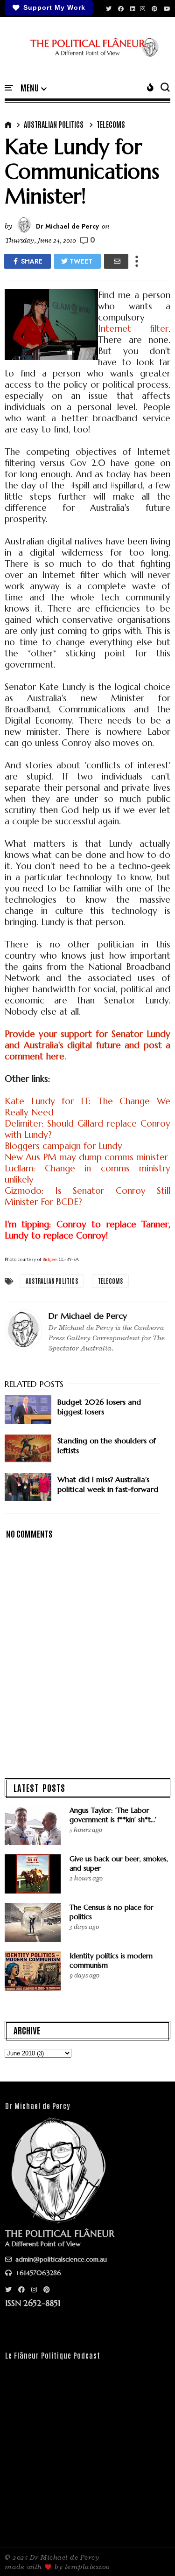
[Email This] (116, 261)
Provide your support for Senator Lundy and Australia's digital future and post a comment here (87, 1045)
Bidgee (49, 1259)
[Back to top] (152, 2554)
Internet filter (133, 328)
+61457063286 (37, 2273)
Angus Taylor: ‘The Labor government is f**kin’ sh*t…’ (113, 1815)
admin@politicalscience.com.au (60, 2259)
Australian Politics (54, 124)
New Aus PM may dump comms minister (86, 1157)
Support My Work (54, 7)
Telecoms (111, 124)
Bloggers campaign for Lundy (63, 1146)
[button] (34, 88)
